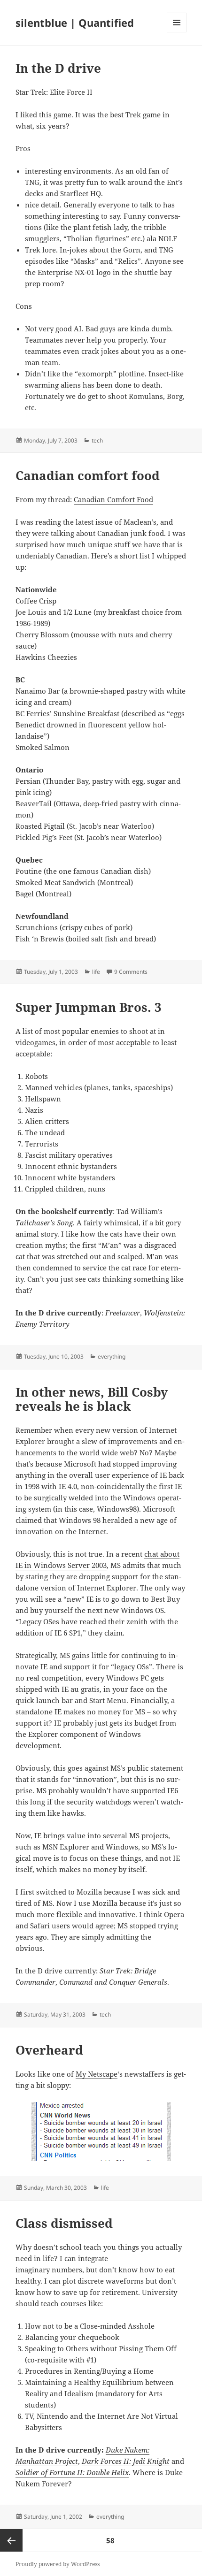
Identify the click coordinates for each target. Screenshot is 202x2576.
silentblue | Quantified (75, 23)
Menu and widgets (177, 32)
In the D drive (58, 68)
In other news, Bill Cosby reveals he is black (92, 1399)
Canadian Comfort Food (113, 499)
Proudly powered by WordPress (58, 2564)
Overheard (49, 2050)
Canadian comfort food (88, 475)
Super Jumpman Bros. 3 (89, 1007)
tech (97, 440)
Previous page (11, 2540)
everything (112, 1357)
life (96, 972)
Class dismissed (64, 2223)
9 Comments (131, 972)
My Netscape (97, 2074)
